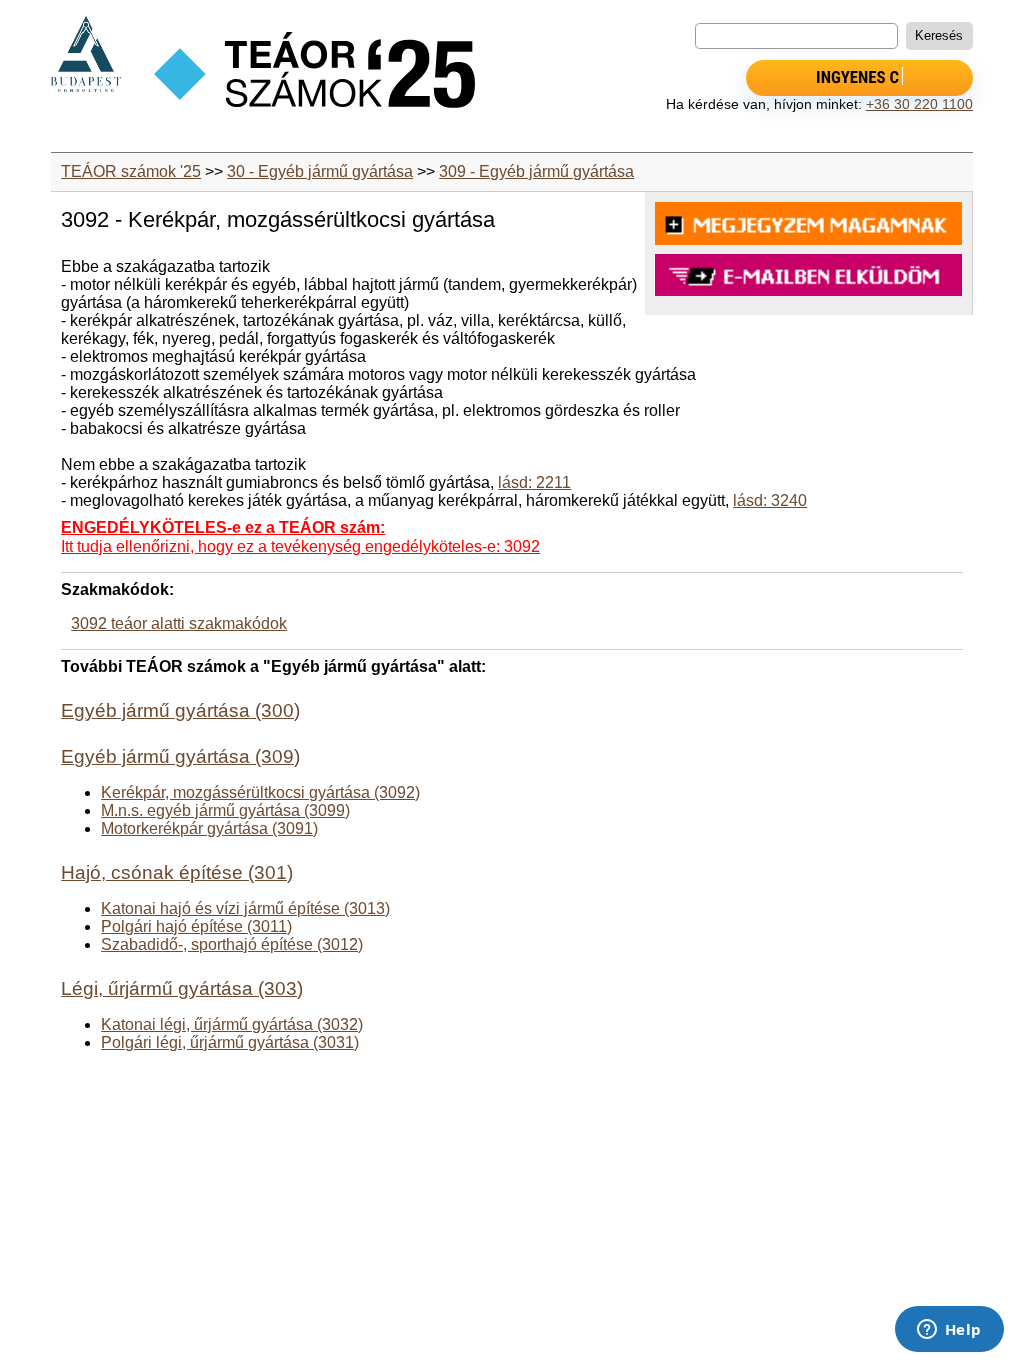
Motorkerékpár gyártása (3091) (209, 828)
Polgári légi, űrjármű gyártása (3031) (230, 1042)
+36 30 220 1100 (919, 104)
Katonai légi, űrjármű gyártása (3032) (232, 1024)
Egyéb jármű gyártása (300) (180, 710)
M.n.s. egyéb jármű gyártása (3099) (225, 810)
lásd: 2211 (534, 482)
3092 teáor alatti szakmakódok (179, 623)
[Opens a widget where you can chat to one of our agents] (949, 1331)
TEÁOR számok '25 (131, 171)
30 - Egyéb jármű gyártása (320, 171)
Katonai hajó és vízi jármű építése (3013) (245, 908)
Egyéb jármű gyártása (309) (180, 756)
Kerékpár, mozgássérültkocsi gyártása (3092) (260, 792)
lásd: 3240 (770, 500)
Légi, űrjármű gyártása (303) (182, 988)
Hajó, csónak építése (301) (177, 872)
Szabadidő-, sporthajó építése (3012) (232, 944)
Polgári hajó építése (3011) (196, 926)
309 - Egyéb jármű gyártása (536, 171)
